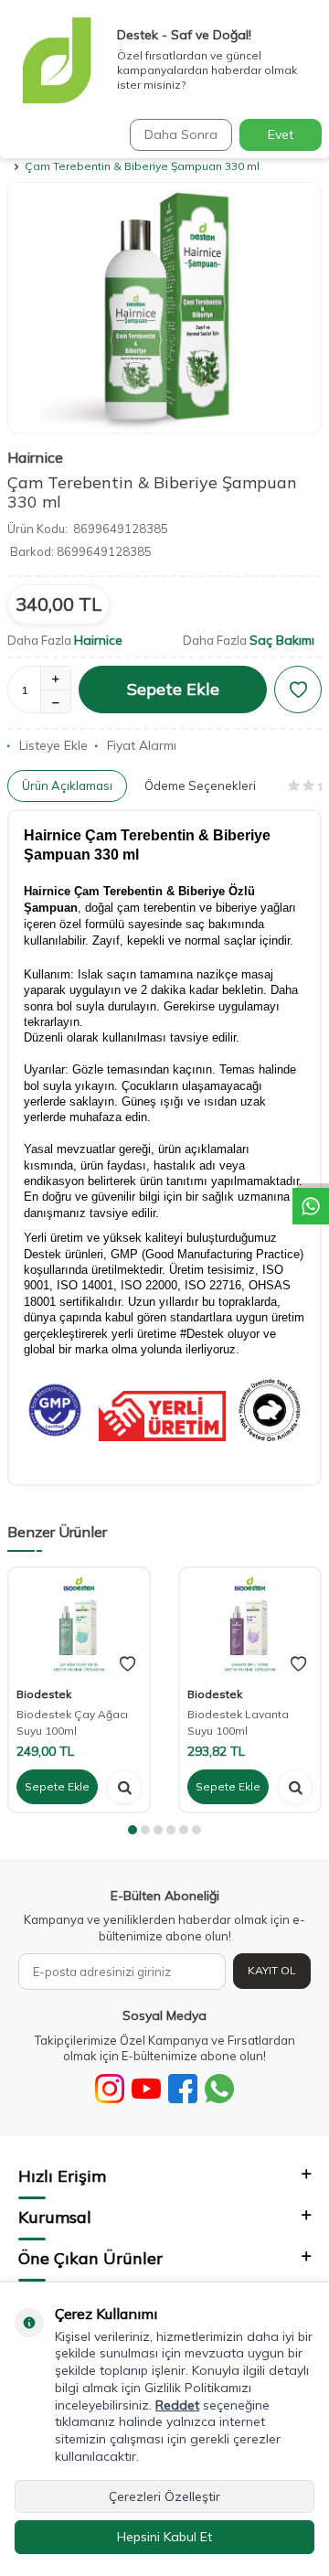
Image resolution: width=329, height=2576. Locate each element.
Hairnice (35, 457)
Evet (281, 134)
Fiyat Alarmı (142, 745)
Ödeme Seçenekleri (200, 786)
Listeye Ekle (53, 745)
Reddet (177, 2405)
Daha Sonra (181, 134)
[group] (164, 308)
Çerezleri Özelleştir (164, 2496)
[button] (133, 1830)
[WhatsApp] (219, 2089)
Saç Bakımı (282, 640)
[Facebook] (183, 2089)
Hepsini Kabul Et (164, 2537)
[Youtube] (146, 2089)
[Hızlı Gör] (124, 1787)
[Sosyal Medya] (110, 2089)
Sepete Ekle (173, 689)
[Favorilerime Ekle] (127, 1664)
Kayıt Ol (272, 1970)
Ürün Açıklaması (67, 786)
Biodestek (44, 1694)
